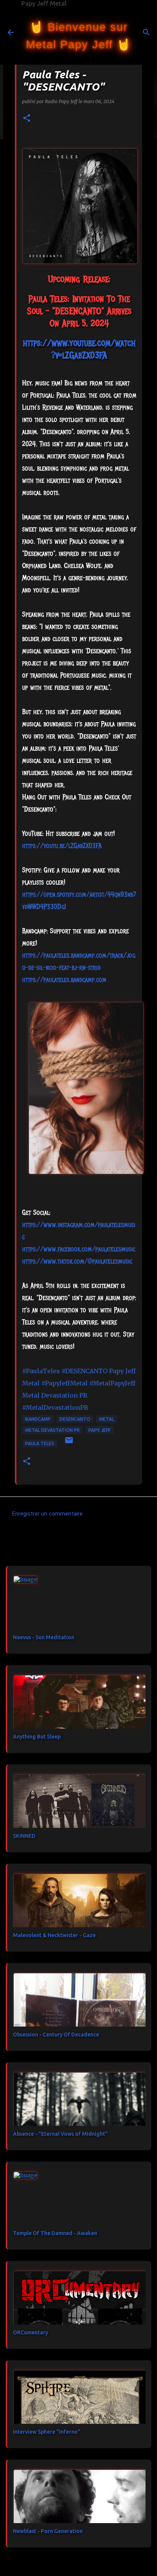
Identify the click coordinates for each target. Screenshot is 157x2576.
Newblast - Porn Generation (48, 2531)
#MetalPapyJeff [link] (112, 1383)
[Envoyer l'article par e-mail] (69, 1443)
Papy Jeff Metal (44, 3)
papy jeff (99, 1430)
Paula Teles (40, 1443)
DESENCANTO (75, 1419)
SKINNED (24, 1836)
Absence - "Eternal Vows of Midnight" (60, 2134)
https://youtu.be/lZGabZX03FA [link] (62, 846)
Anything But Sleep (37, 1737)
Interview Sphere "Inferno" (47, 2432)
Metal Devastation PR (52, 1430)
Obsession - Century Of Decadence (56, 2035)
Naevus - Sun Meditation (44, 1637)
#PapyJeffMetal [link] (64, 1383)
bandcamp (38, 1419)
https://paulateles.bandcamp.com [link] (64, 980)
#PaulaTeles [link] (41, 1371)
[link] (79, 1249)
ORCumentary (30, 2332)
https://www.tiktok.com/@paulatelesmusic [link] (77, 1261)
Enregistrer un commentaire (47, 1514)
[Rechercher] (146, 32)
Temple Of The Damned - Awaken (55, 2233)
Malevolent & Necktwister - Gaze (54, 1935)
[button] (27, 119)
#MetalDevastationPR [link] (55, 1407)
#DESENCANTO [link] (84, 1371)
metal (107, 1419)
